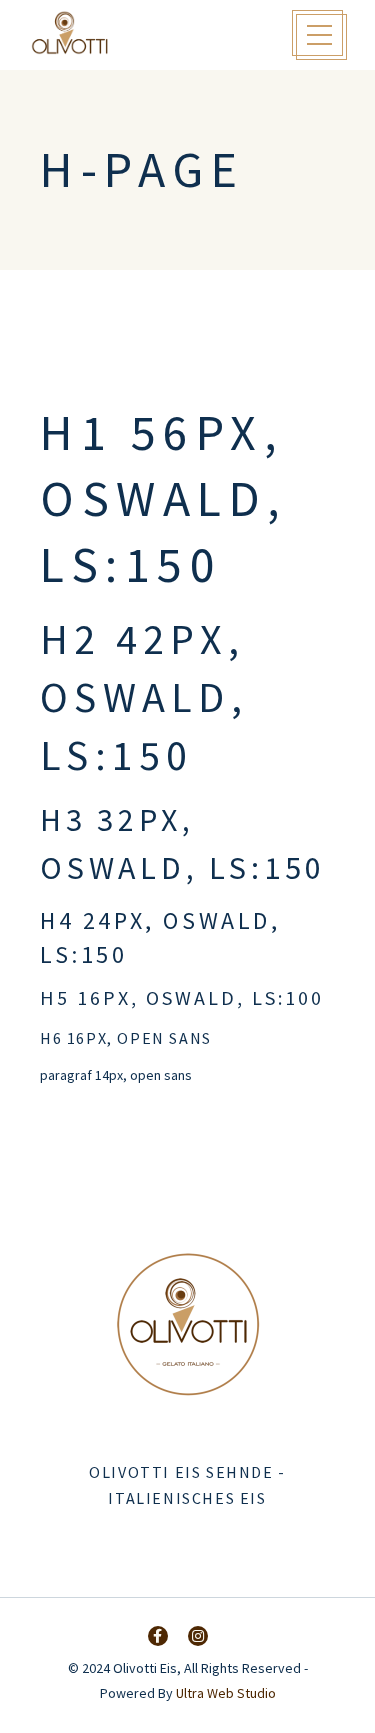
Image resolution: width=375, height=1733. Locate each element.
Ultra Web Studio (226, 1693)
